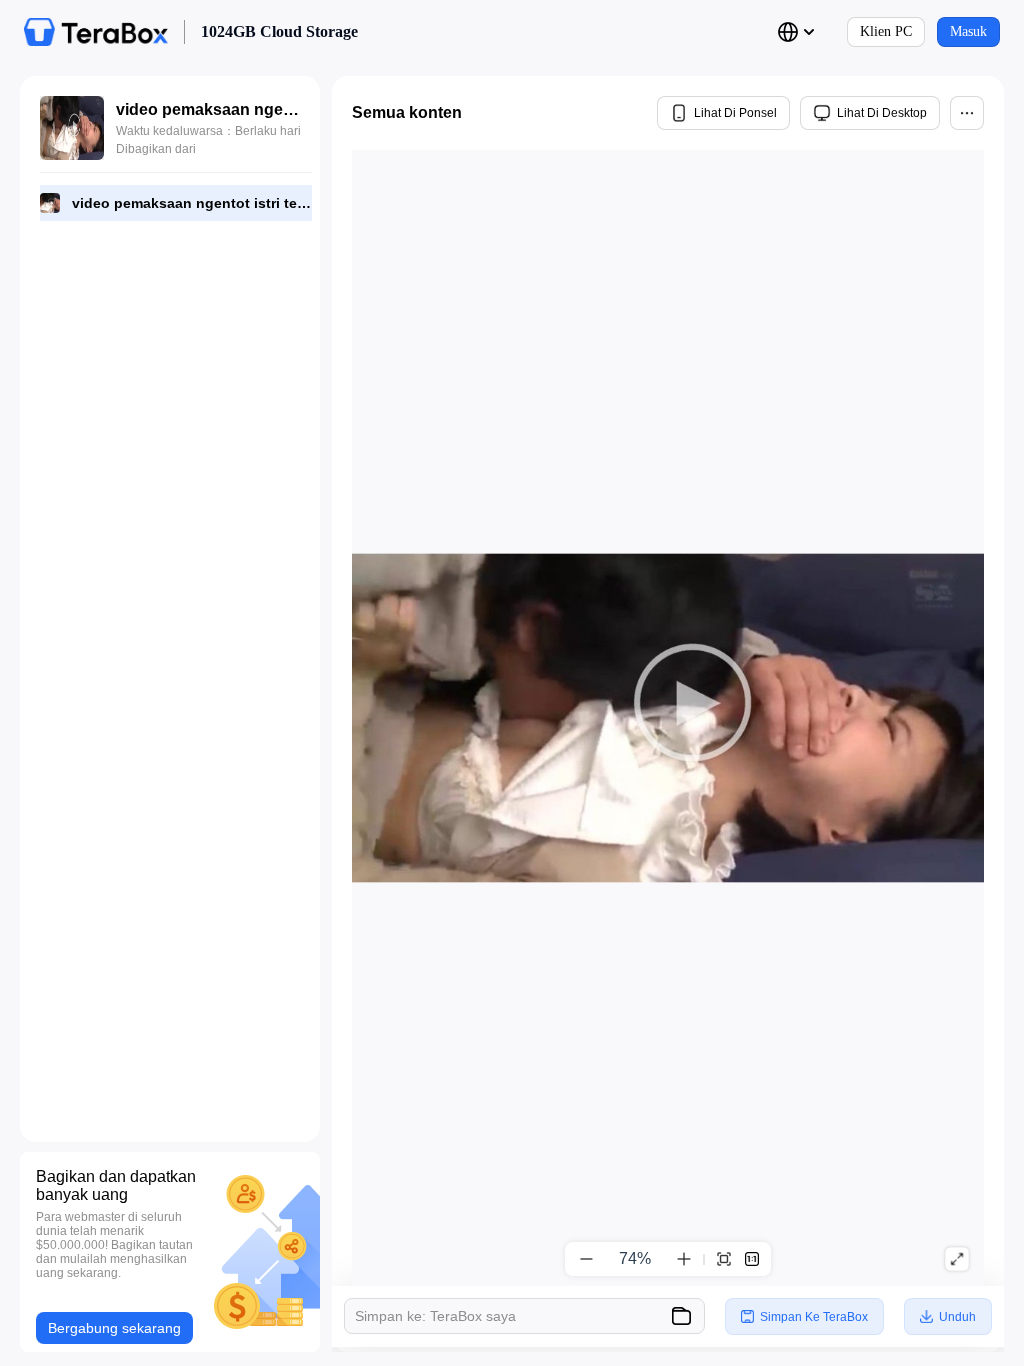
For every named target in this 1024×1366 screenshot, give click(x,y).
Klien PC (886, 31)
